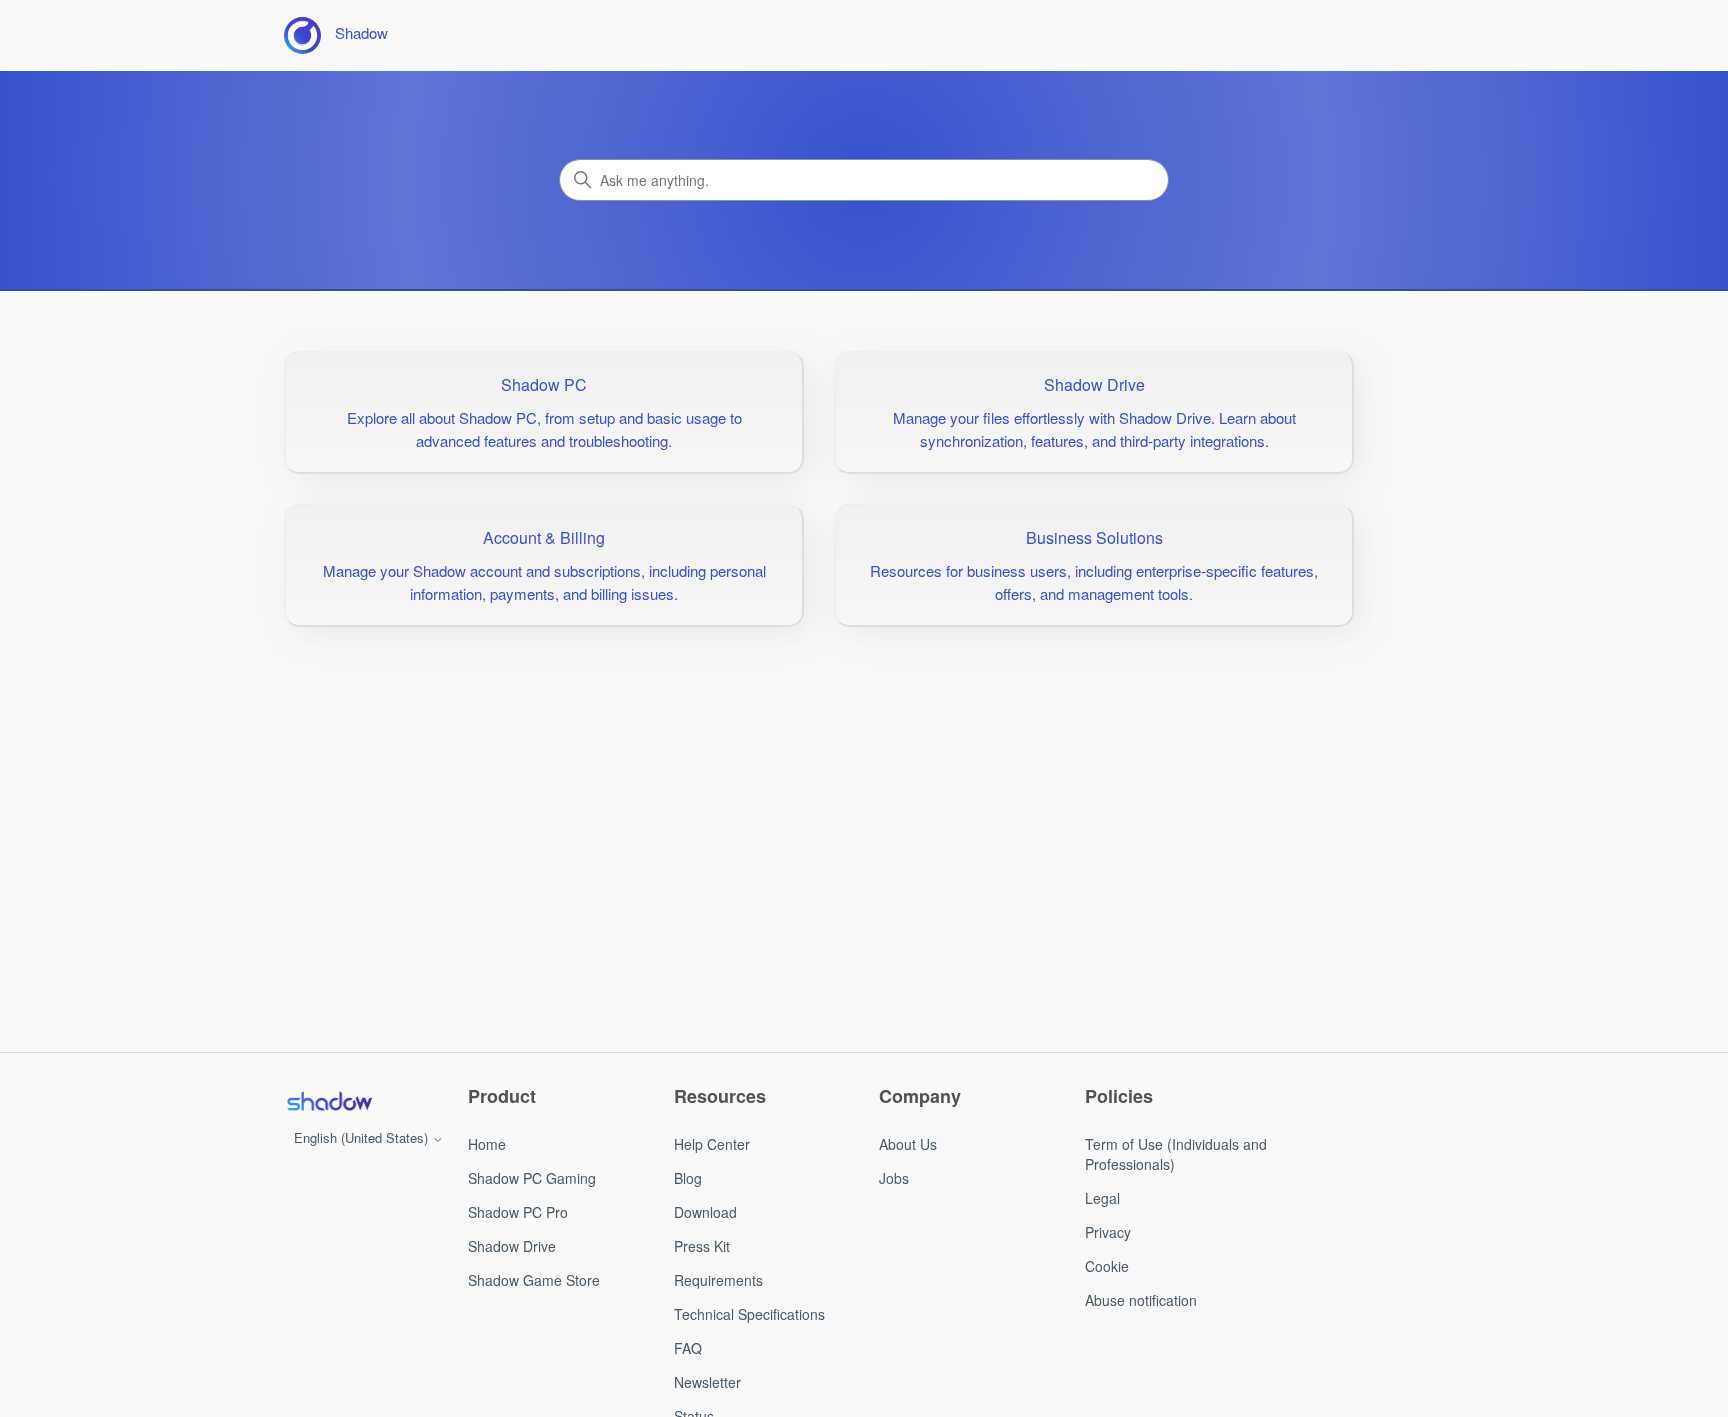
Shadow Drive (512, 1246)
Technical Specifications (749, 1314)
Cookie (1107, 1266)
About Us (908, 1144)
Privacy (1108, 1232)
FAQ (688, 1348)
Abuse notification (1141, 1300)
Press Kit (702, 1246)
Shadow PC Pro (518, 1212)
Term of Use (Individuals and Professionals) (1176, 1154)
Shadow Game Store (534, 1280)
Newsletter (707, 1382)
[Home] (329, 1101)
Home (487, 1144)
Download (705, 1212)
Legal (1102, 1198)
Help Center (712, 1144)
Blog (688, 1178)
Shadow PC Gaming (532, 1178)
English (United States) (363, 1137)
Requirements (718, 1280)
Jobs (894, 1178)
